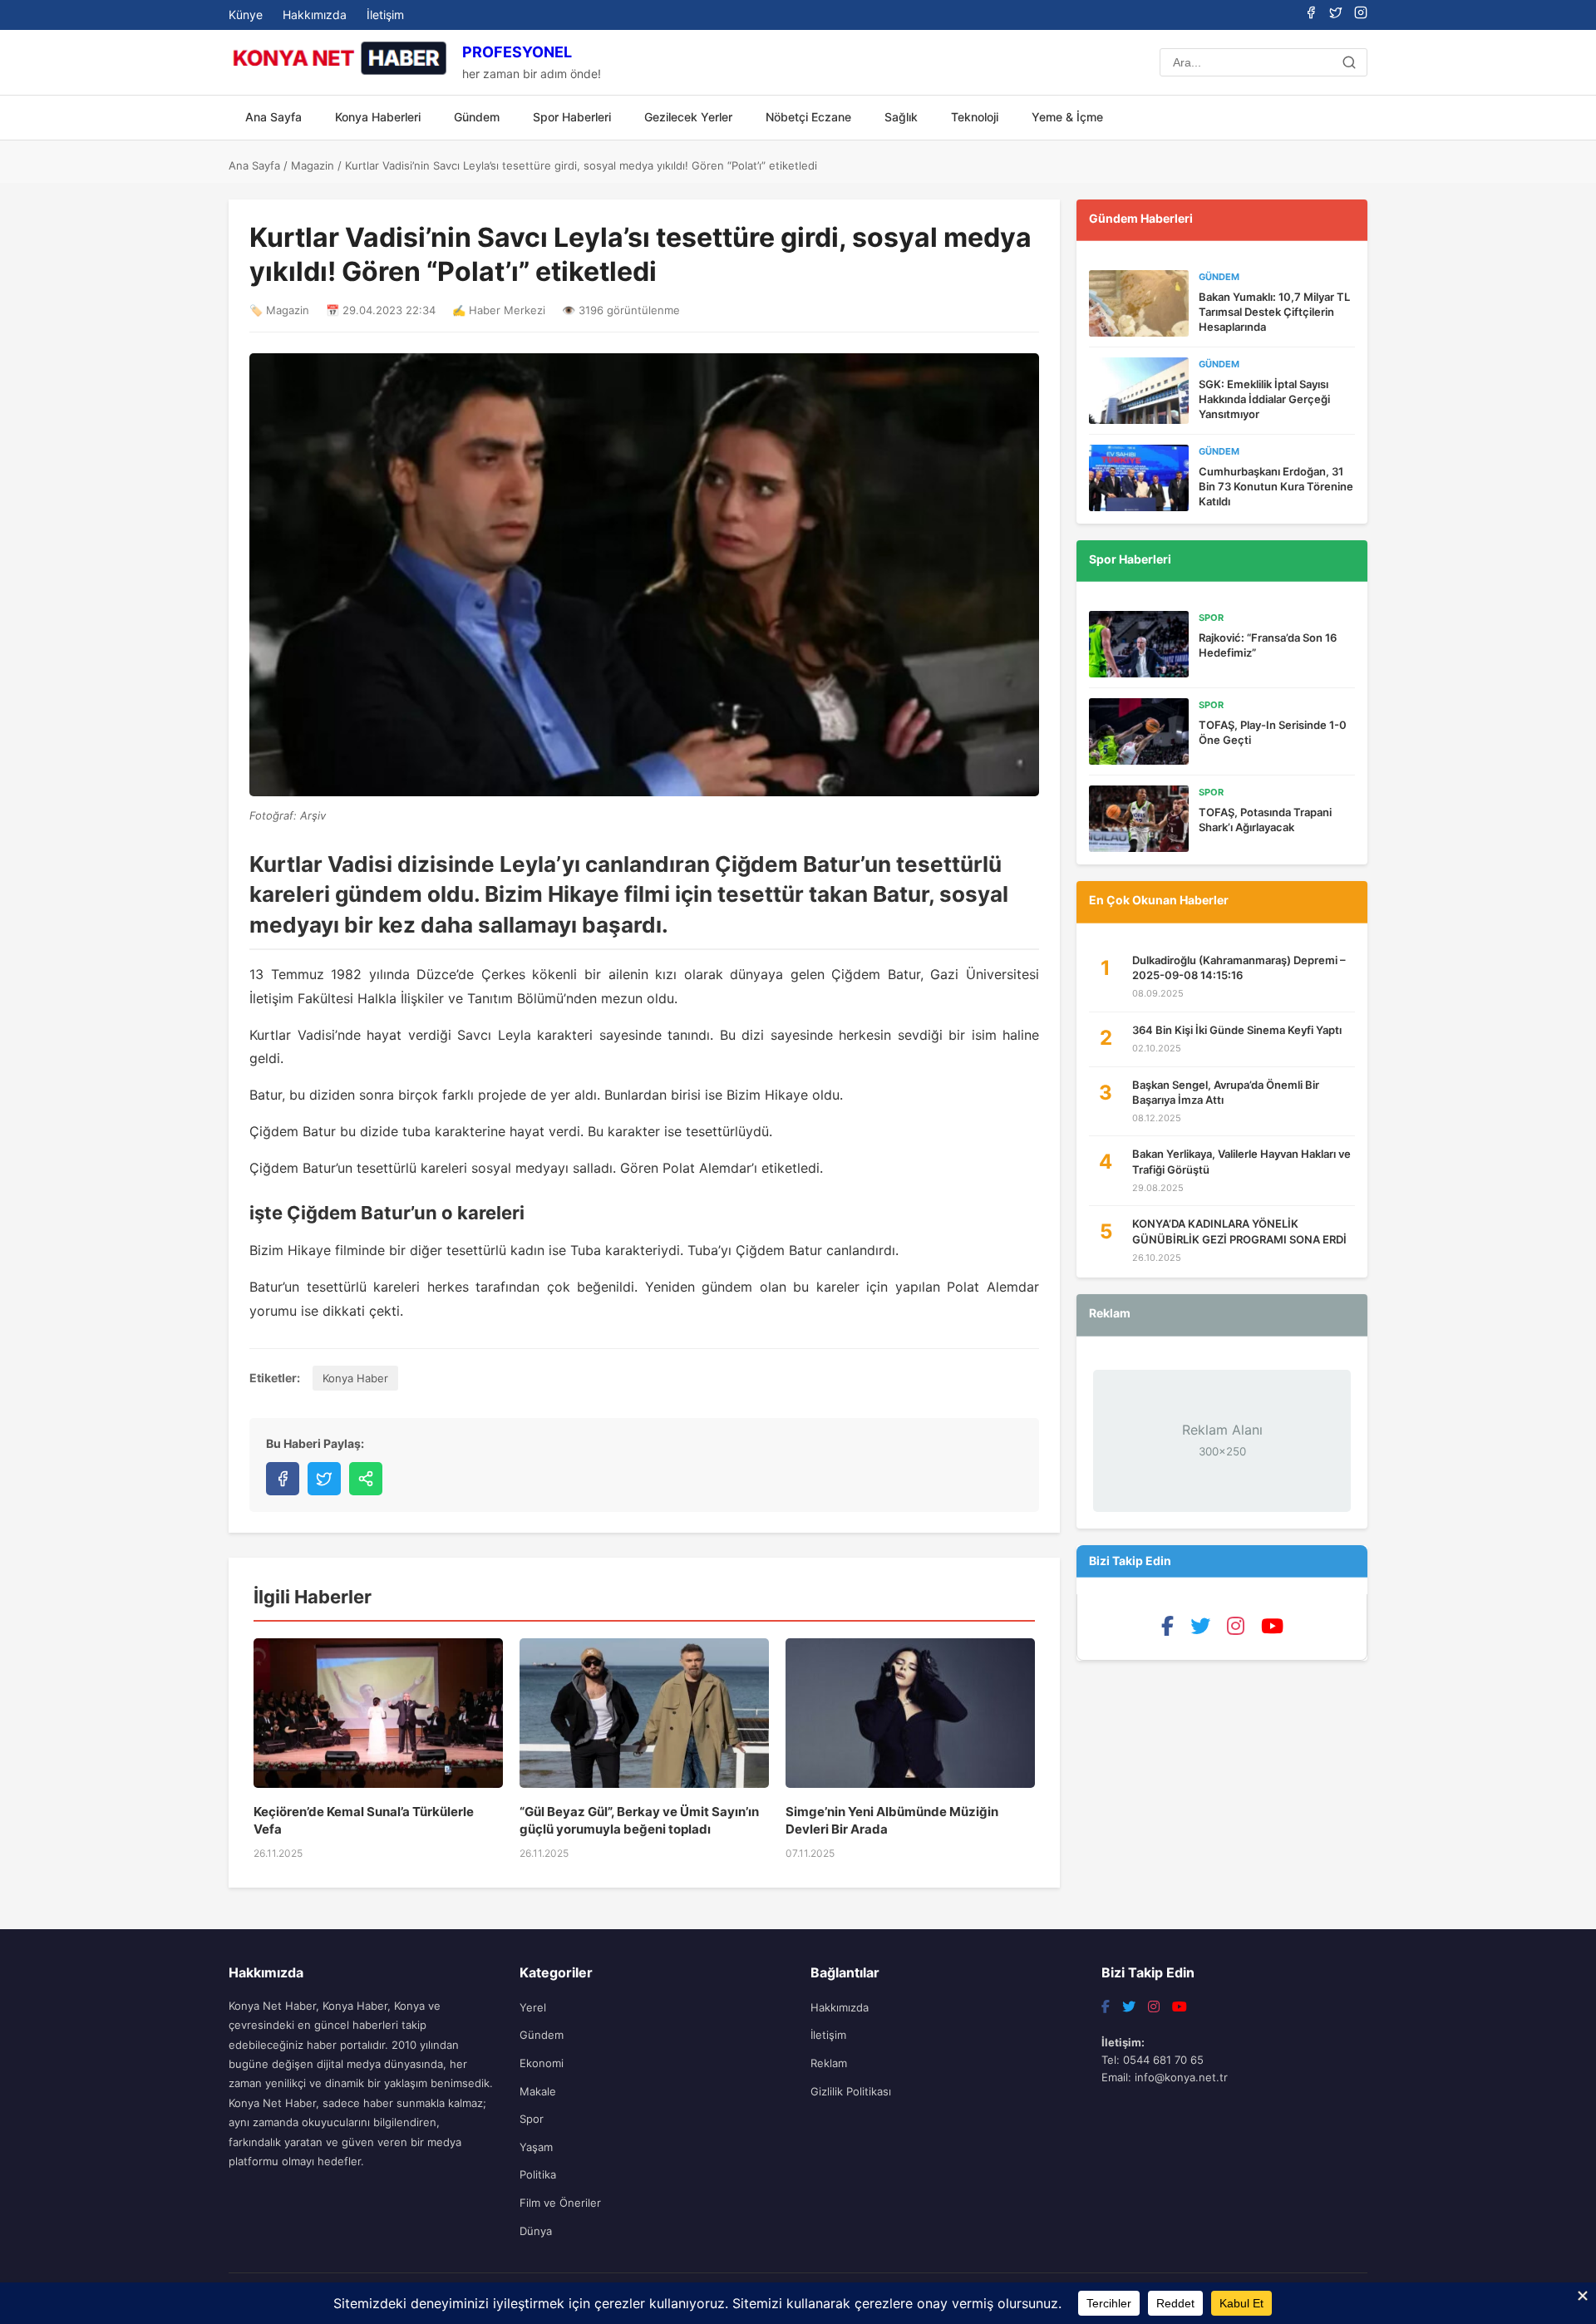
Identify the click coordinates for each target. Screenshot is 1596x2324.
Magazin (313, 165)
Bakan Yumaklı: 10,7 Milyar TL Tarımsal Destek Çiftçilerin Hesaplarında (1274, 312)
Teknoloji (975, 117)
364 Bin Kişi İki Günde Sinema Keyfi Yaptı (1237, 1030)
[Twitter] (1336, 14)
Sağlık (901, 117)
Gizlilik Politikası (851, 2091)
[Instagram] (1361, 14)
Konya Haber (355, 1378)
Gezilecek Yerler (688, 117)
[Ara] (1349, 62)
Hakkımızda (315, 15)
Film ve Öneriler (560, 2203)
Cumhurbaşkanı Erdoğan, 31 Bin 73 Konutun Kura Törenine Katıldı (1276, 486)
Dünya (536, 2231)
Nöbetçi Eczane (808, 117)
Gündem (477, 117)
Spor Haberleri (572, 117)
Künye (246, 15)
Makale (538, 2091)
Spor (532, 2119)
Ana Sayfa (273, 117)
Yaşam (536, 2147)
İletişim (385, 15)
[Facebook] (1311, 14)
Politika (538, 2174)
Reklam (829, 2063)
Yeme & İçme (1067, 117)
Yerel (533, 2007)
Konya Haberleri (378, 117)
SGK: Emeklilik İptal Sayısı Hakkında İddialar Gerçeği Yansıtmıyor (1264, 399)
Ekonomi (542, 2063)
